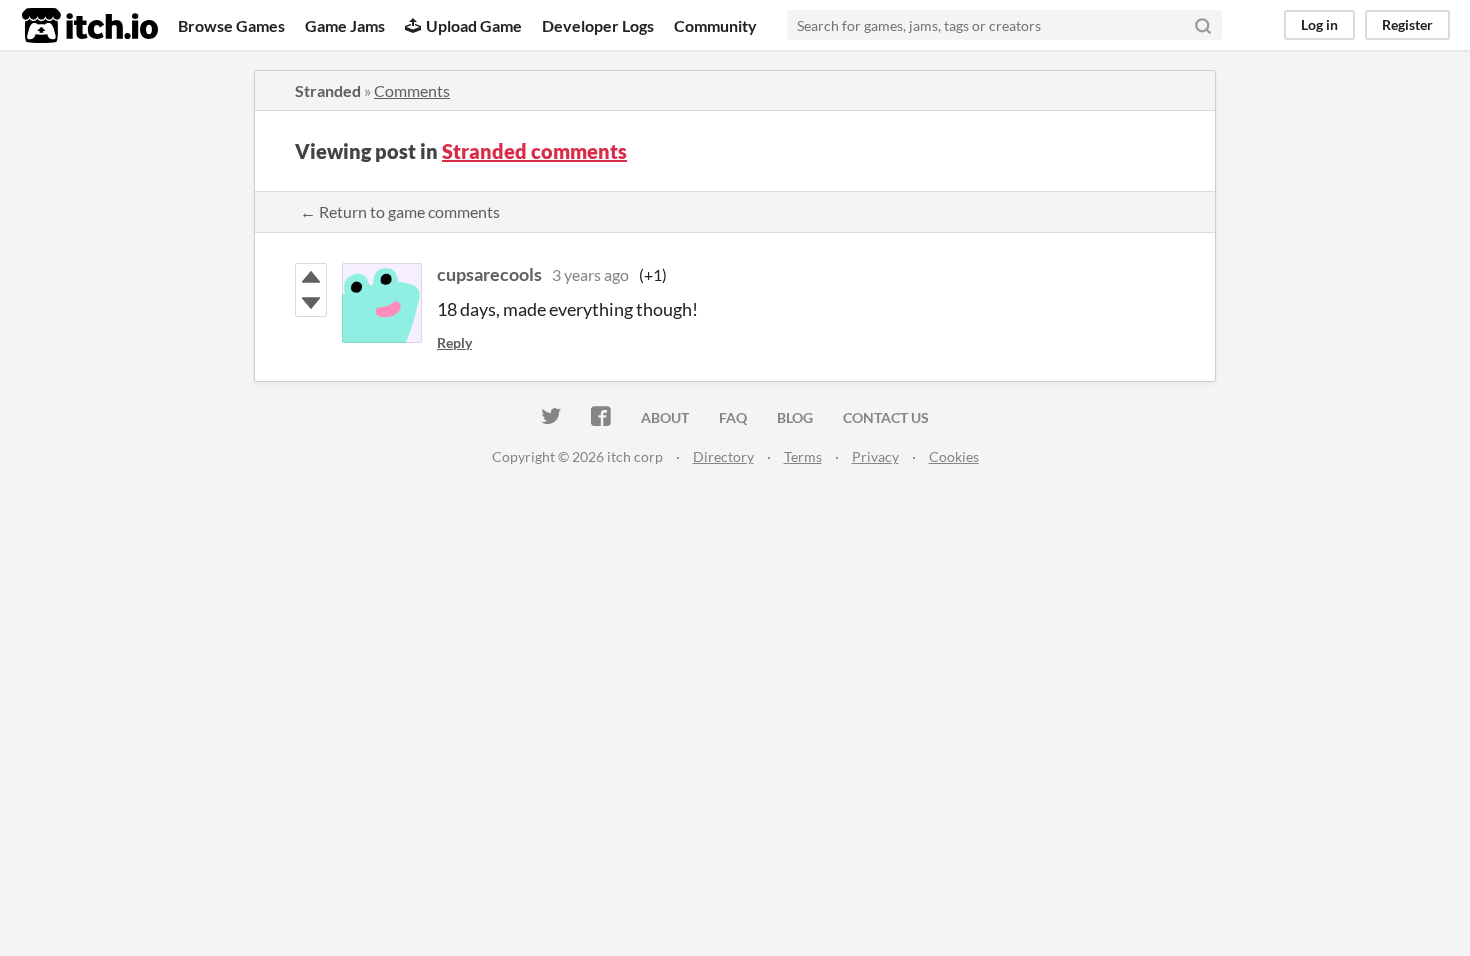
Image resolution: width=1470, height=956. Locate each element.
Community (715, 25)
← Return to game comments (400, 211)
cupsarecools (489, 274)
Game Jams (345, 25)
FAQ (733, 417)
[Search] (1203, 25)
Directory (723, 456)
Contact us (886, 417)
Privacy (875, 456)
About (665, 417)
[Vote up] (311, 277)
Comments (412, 90)
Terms (803, 456)
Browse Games (231, 25)
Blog (795, 417)
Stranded (328, 90)
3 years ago (590, 274)
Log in (1319, 24)
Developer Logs (598, 25)
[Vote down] (311, 303)
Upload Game (474, 25)
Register (1407, 24)
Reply (454, 342)
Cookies (954, 456)
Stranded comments (534, 151)
